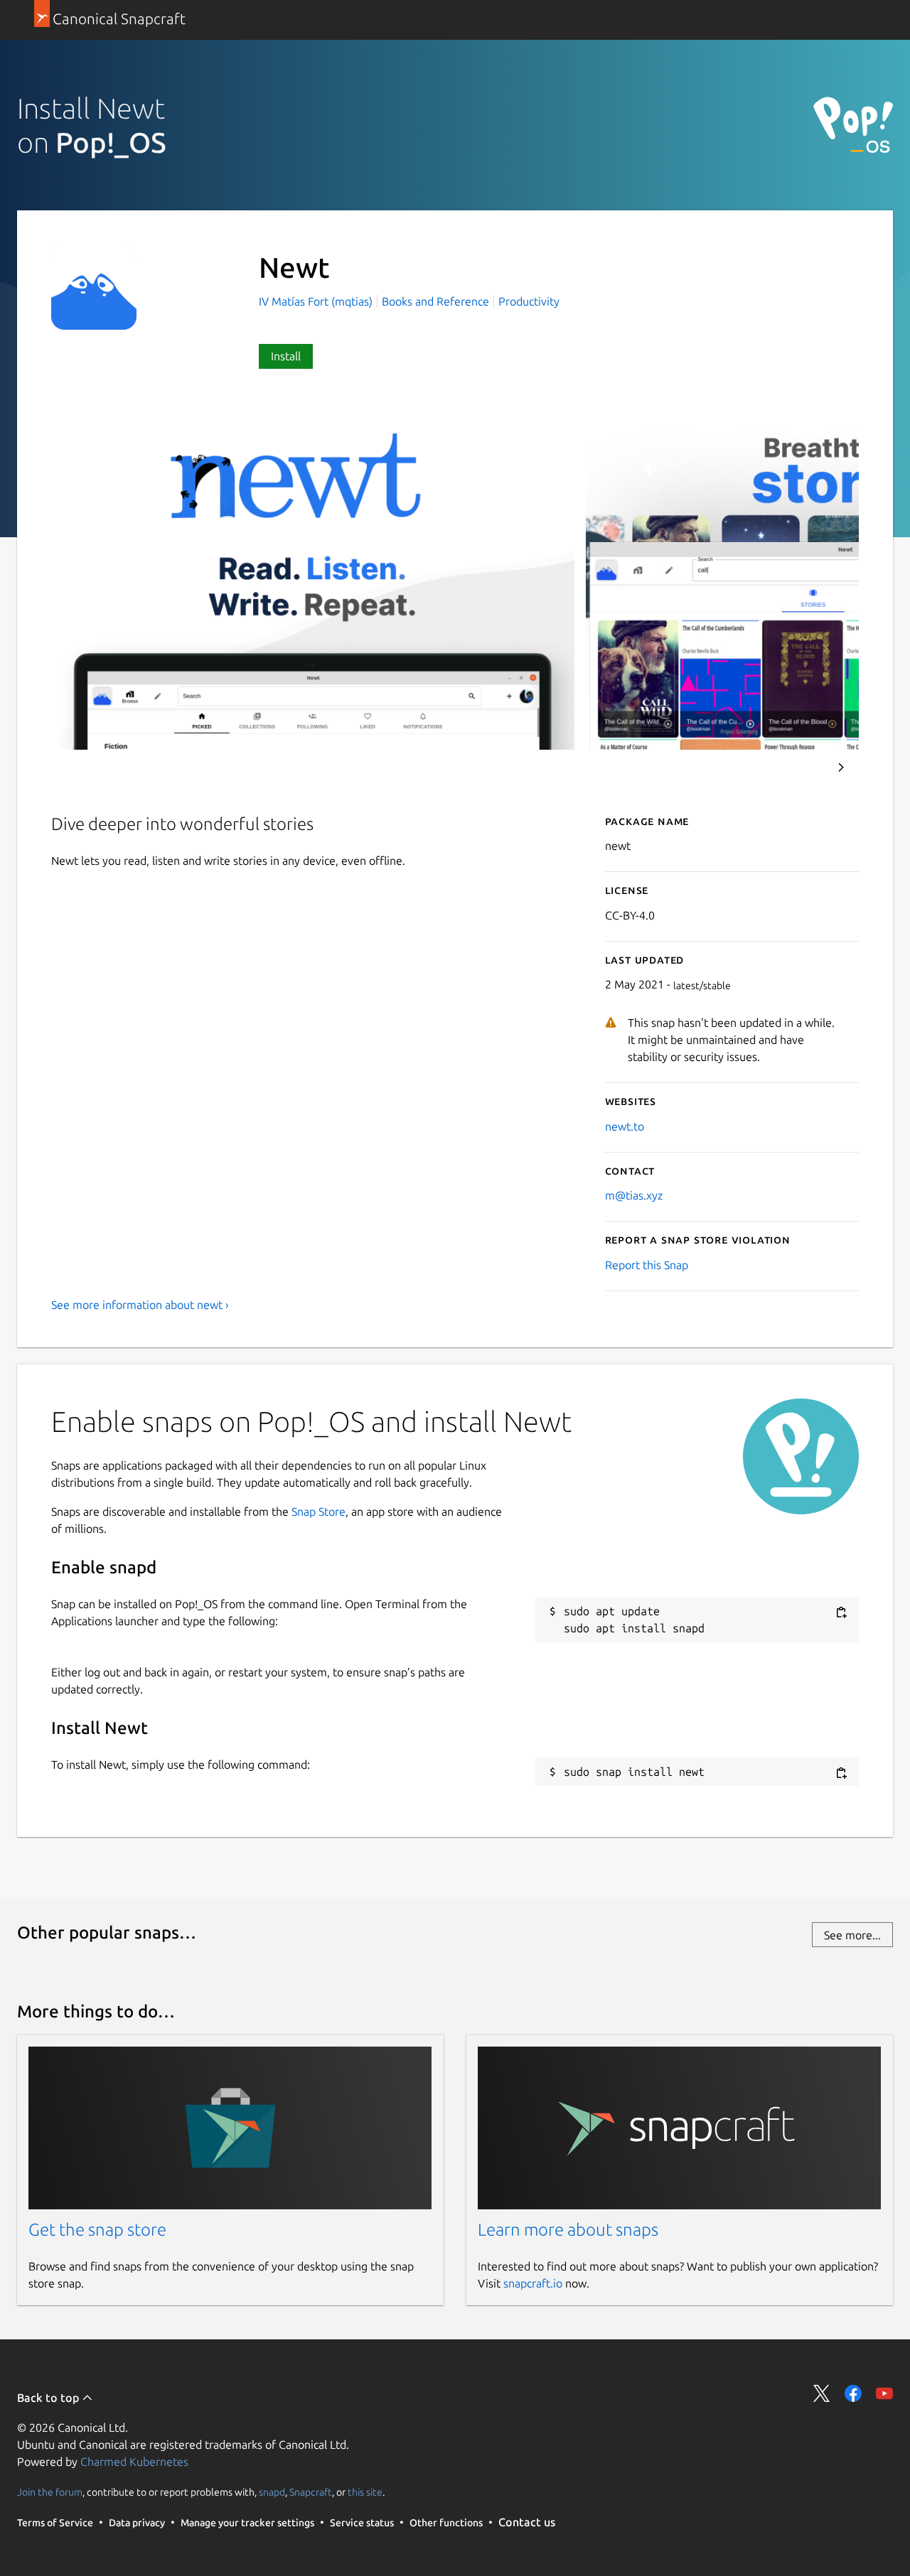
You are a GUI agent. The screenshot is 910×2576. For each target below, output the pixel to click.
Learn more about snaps (568, 2230)
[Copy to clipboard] (841, 1612)
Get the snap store (97, 2230)
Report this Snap (647, 1265)
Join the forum (50, 2492)
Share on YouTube (884, 2393)
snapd (272, 2492)
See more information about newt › (140, 1305)
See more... (852, 1935)
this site (365, 2492)
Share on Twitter (822, 2393)
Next (841, 767)
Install (286, 356)
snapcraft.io (533, 2283)
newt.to (625, 1126)
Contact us (527, 2522)
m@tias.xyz (634, 1195)
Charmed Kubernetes (134, 2462)
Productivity (529, 301)
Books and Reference (435, 301)
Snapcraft (311, 2492)
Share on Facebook (853, 2393)
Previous (803, 767)
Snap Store (318, 1511)
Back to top (49, 2398)
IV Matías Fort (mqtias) (317, 301)
